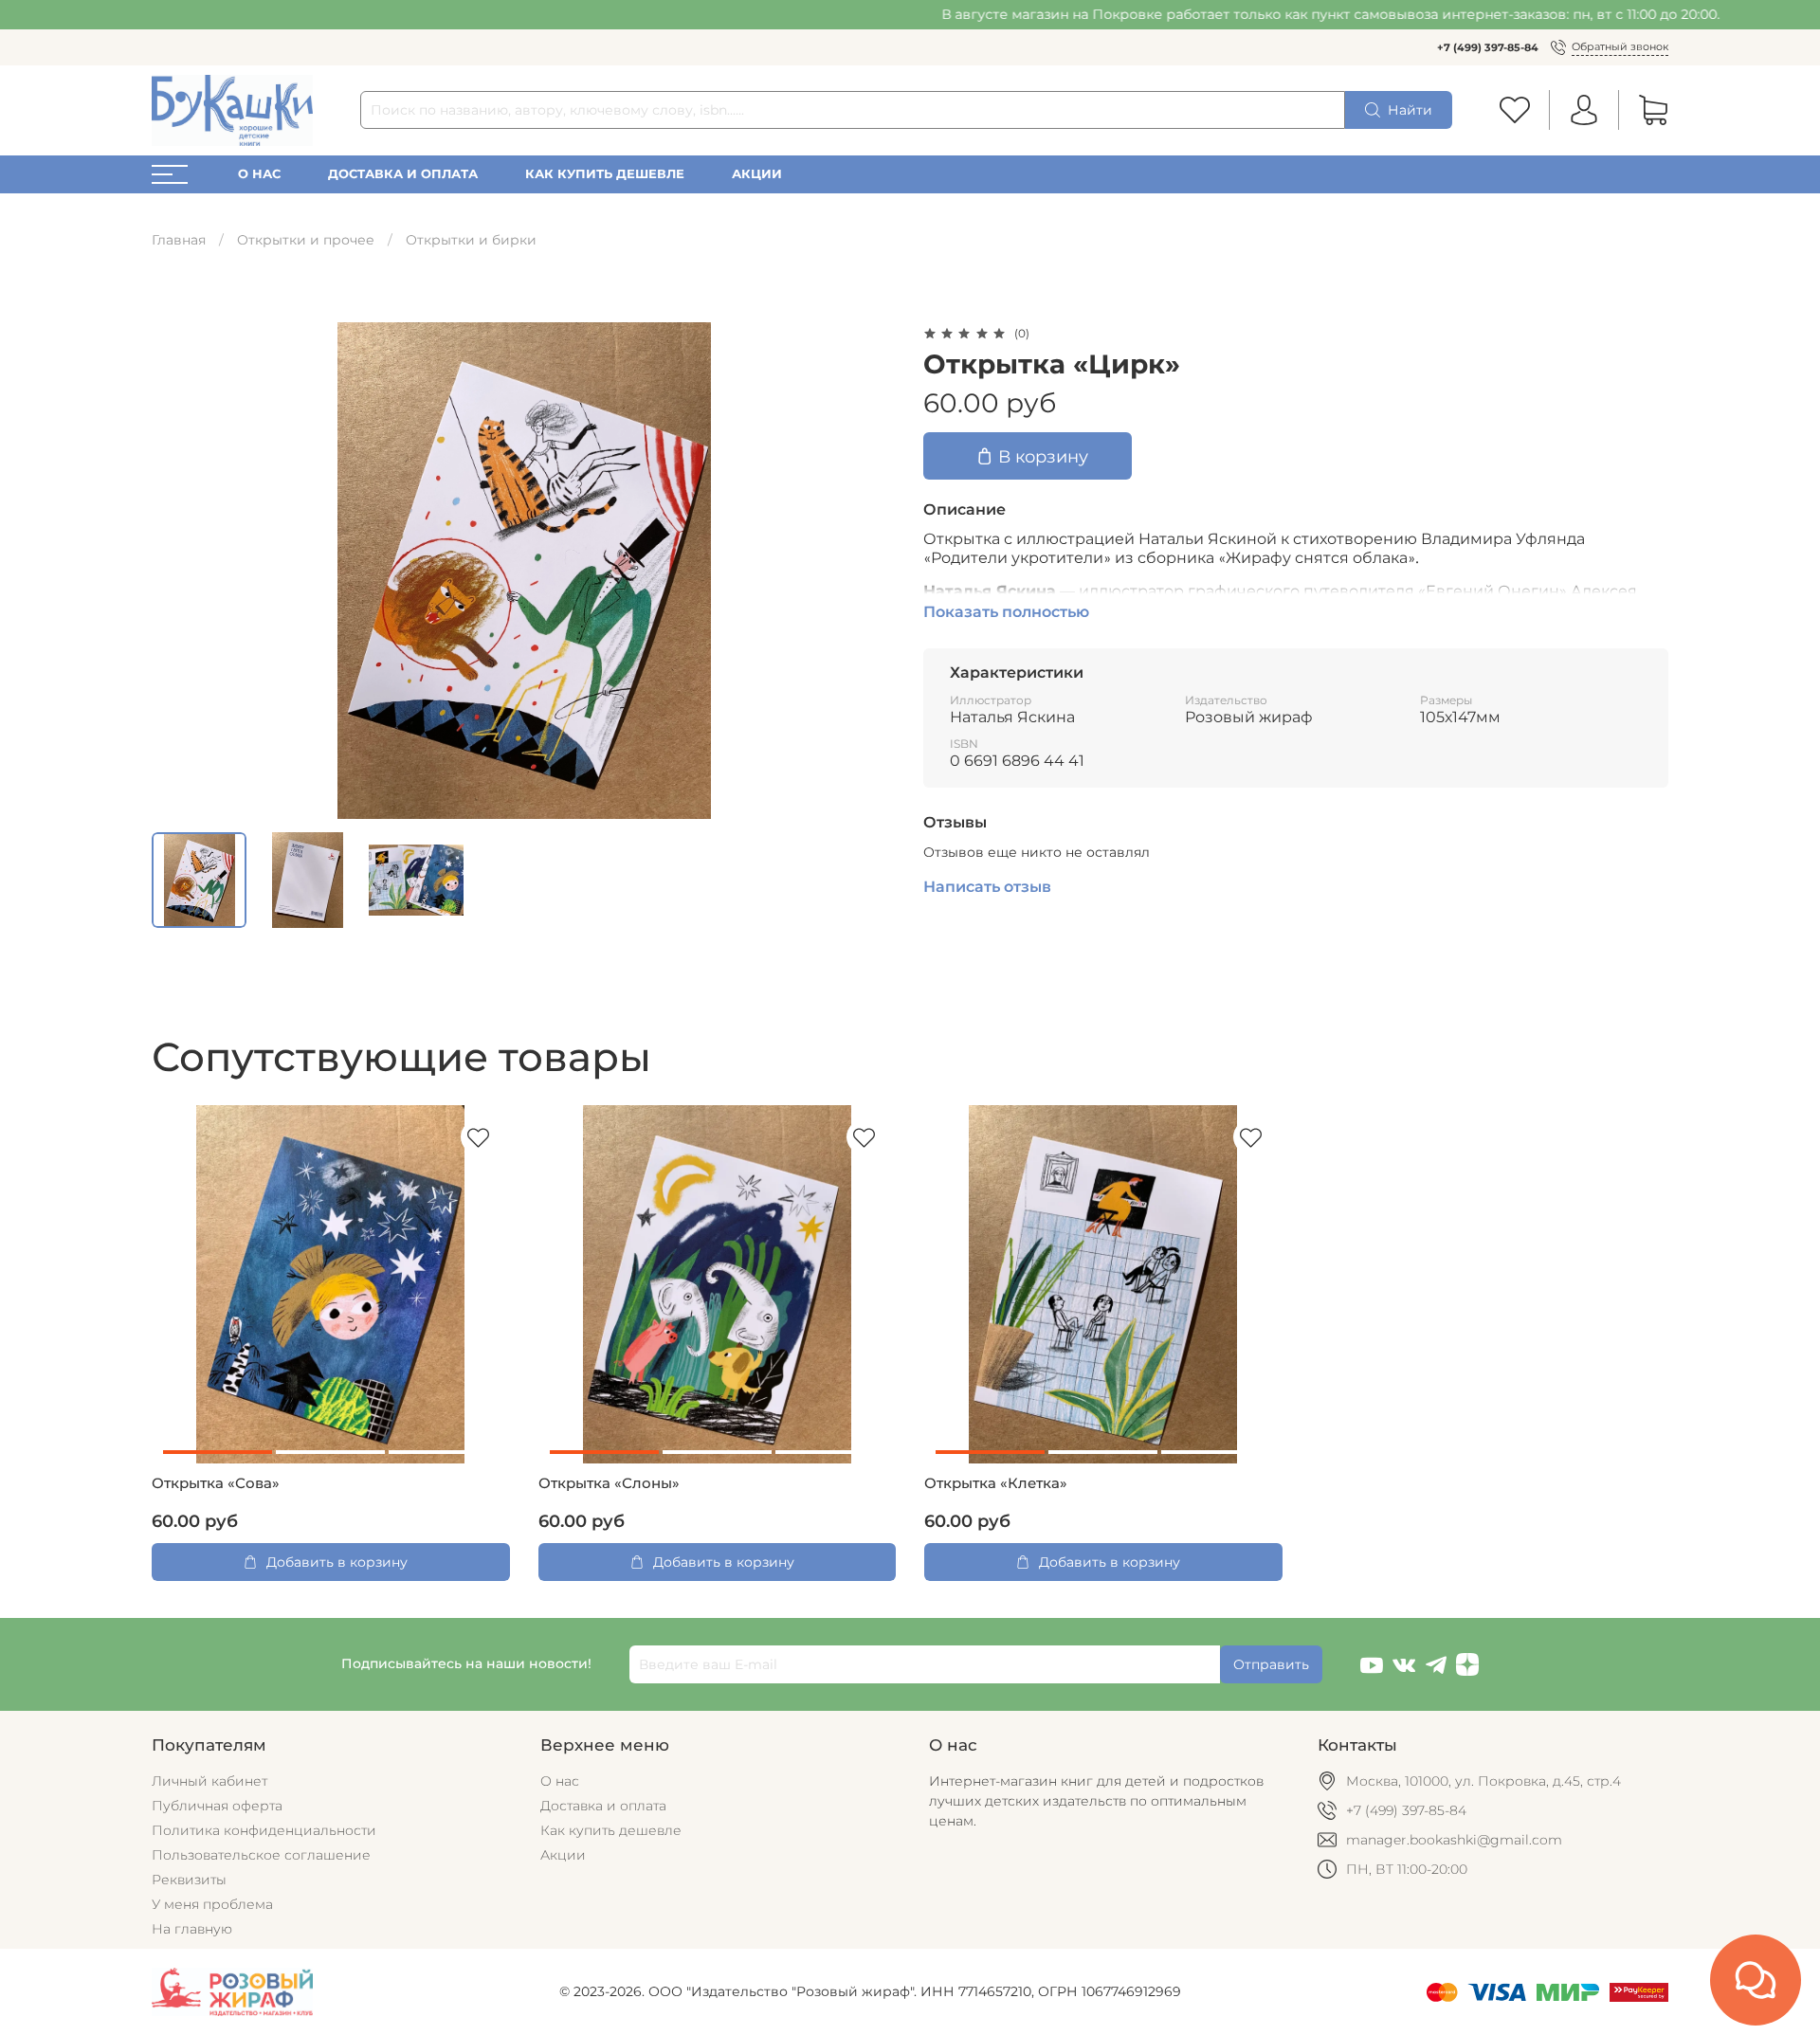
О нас (259, 174)
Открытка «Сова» (216, 1483)
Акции (757, 174)
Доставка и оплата (403, 174)
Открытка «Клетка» (996, 1483)
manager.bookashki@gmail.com (1454, 1840)
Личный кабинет (209, 1781)
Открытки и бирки (471, 240)
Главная (179, 240)
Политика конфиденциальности (264, 1830)
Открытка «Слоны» (609, 1483)
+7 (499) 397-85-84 (1488, 47)
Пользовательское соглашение (261, 1855)
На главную (192, 1929)
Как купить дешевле (605, 174)
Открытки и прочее (306, 240)
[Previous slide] (178, 571)
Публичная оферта (217, 1806)
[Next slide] (870, 571)
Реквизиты (189, 1880)
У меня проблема (212, 1904)
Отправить (1271, 1664)
